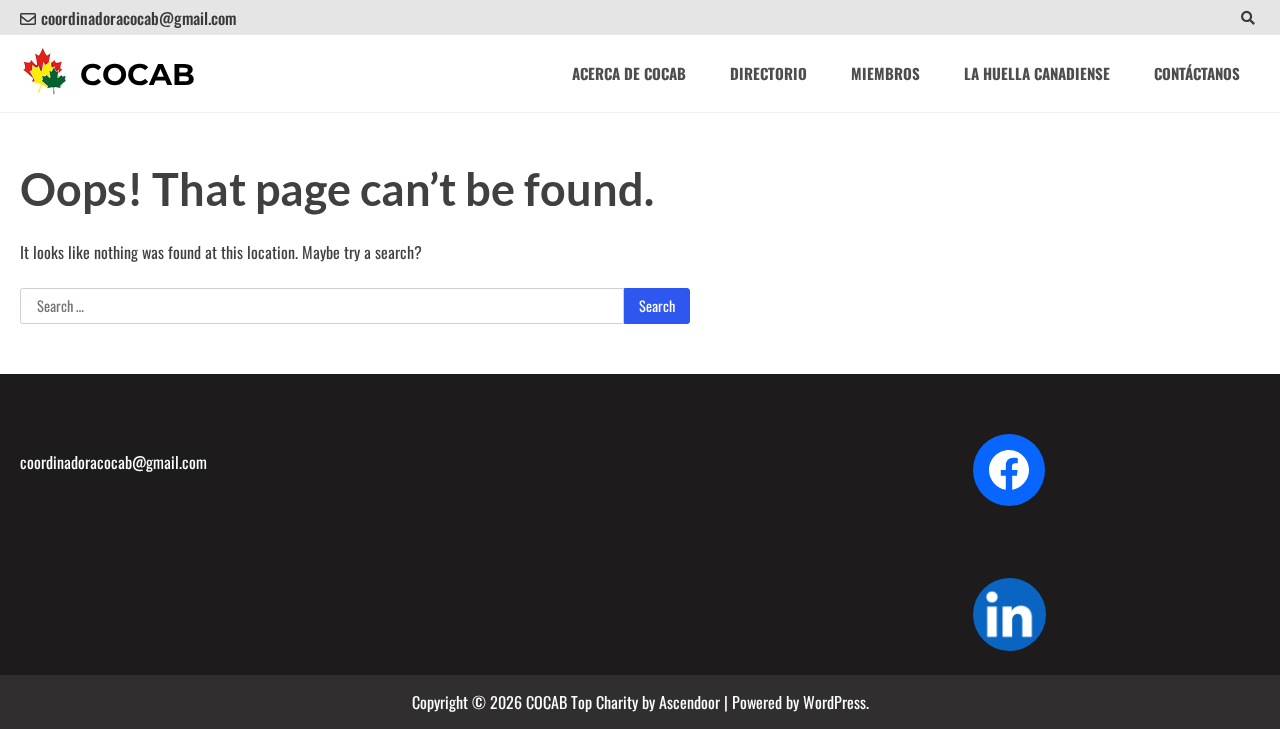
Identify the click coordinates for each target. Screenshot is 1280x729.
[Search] (1247, 17)
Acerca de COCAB (629, 73)
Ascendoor (689, 702)
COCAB (137, 74)
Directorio (768, 73)
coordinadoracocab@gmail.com (138, 18)
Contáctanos (1197, 73)
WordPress (834, 702)
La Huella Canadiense (1037, 73)
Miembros (885, 73)
